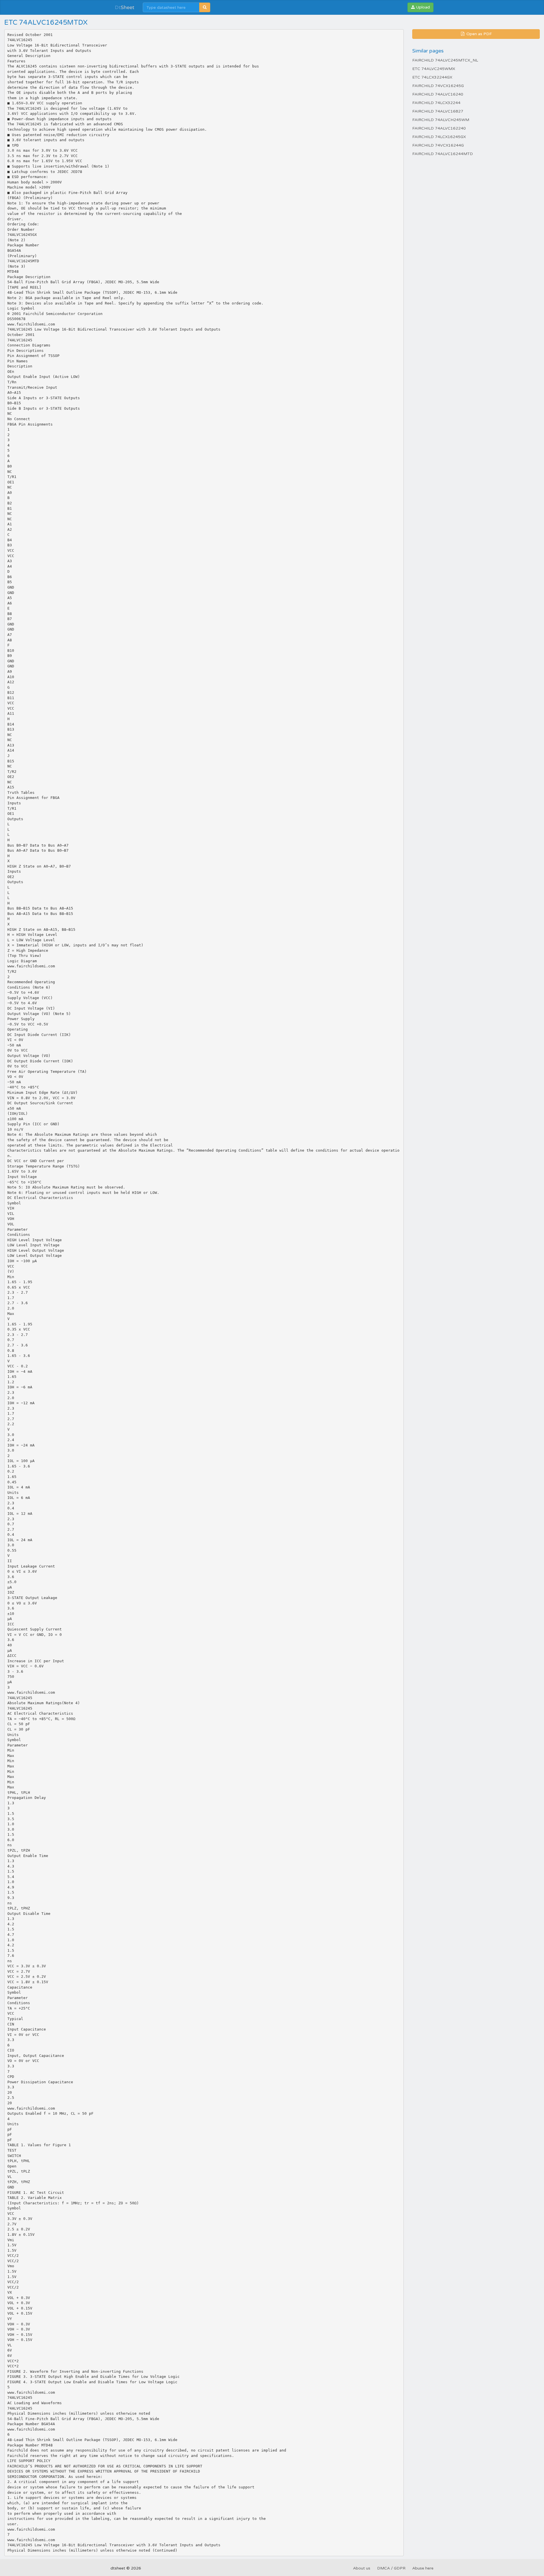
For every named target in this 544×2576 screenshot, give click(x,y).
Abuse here (423, 2568)
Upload (422, 7)
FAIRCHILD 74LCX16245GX (439, 137)
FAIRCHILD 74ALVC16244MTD (443, 154)
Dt (125, 7)
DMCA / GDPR (391, 2568)
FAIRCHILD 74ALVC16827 (438, 111)
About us (362, 2568)
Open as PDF (479, 34)
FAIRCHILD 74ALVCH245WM (441, 120)
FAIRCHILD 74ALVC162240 (439, 128)
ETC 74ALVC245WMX (434, 69)
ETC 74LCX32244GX (432, 77)
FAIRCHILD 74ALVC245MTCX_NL (445, 60)
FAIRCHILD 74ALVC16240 (438, 94)
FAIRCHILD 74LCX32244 (436, 103)
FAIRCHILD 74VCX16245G (438, 86)
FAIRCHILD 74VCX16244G (438, 145)
